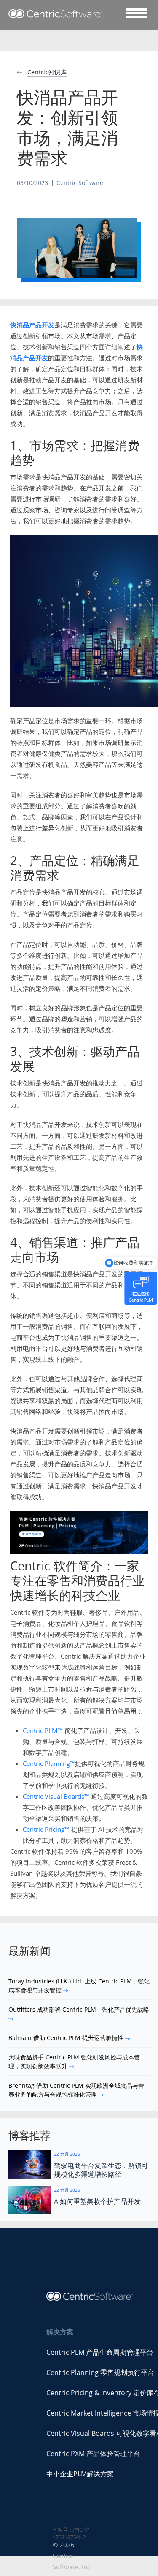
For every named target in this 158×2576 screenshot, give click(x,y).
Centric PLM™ (43, 1730)
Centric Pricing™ (46, 1829)
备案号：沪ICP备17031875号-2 (72, 2534)
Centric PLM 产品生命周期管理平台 (100, 2352)
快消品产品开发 (32, 325)
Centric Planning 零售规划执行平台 (100, 2372)
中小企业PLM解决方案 (80, 2474)
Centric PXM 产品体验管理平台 (93, 2454)
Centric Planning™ (49, 1763)
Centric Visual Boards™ (56, 1796)
